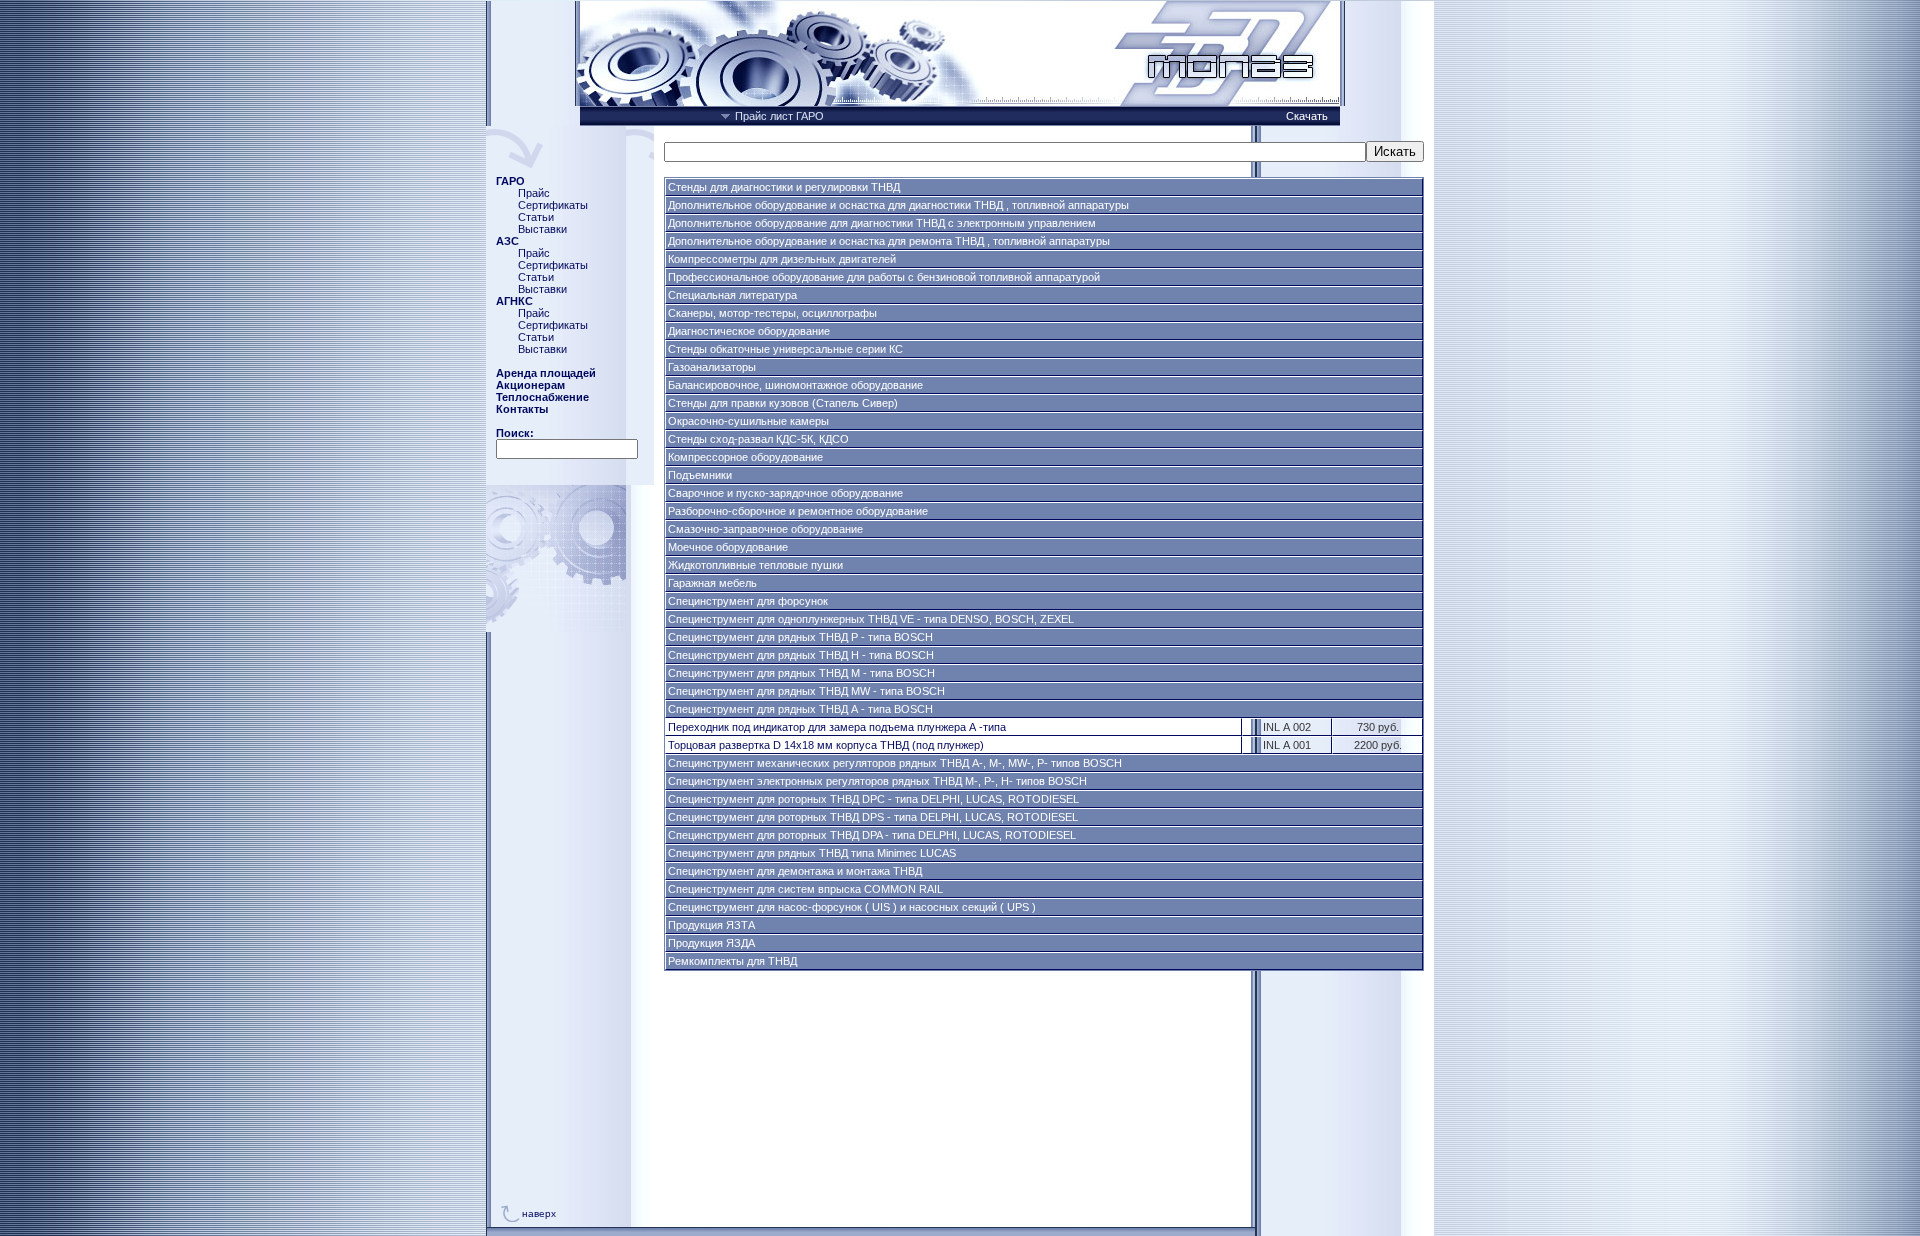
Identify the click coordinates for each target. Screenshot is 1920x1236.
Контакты (522, 409)
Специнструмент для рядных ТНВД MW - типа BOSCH (806, 691)
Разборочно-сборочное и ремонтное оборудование (798, 511)
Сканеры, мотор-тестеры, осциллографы (772, 313)
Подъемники (700, 475)
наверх (539, 1213)
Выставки (542, 229)
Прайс (534, 193)
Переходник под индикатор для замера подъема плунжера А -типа (837, 727)
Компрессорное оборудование (745, 457)
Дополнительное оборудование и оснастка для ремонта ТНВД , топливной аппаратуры (889, 241)
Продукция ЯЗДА (711, 943)
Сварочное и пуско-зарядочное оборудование (785, 493)
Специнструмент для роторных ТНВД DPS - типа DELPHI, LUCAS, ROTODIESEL (873, 817)
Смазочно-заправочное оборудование (765, 529)
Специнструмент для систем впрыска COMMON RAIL (805, 889)
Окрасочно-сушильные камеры (748, 421)
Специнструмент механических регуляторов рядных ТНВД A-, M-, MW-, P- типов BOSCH (895, 763)
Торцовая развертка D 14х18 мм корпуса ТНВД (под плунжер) (826, 745)
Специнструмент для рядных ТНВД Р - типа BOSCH (800, 637)
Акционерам (530, 385)
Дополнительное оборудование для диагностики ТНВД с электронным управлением (882, 223)
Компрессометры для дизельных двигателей (782, 259)
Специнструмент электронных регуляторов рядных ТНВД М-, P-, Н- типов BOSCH (877, 781)
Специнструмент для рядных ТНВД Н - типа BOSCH (801, 655)
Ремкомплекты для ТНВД (732, 961)
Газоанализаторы (712, 367)
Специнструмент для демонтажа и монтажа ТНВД (795, 871)
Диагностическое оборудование (749, 331)
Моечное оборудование (728, 547)
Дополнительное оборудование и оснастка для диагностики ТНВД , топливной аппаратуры (898, 205)
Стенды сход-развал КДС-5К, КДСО (758, 439)
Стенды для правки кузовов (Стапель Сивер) (783, 403)
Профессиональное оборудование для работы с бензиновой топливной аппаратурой (884, 277)
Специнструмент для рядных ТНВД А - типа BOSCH (800, 709)
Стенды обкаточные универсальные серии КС (785, 349)
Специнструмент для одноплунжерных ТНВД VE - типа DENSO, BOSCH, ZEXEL (871, 619)
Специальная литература (732, 295)
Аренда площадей (546, 373)
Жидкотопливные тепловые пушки (755, 565)
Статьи (536, 217)
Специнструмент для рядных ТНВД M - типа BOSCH (801, 673)
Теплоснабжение (542, 397)
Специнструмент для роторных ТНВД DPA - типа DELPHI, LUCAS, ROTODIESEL (872, 835)
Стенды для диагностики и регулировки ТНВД (784, 187)
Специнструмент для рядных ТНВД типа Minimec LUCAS (812, 853)
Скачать (1308, 116)
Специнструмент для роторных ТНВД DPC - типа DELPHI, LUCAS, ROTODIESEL (873, 799)
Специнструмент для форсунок (748, 601)
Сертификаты (553, 205)
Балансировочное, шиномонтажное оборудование (795, 385)
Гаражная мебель (712, 583)
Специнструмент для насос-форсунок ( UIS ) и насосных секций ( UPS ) (852, 907)
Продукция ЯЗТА (711, 925)
